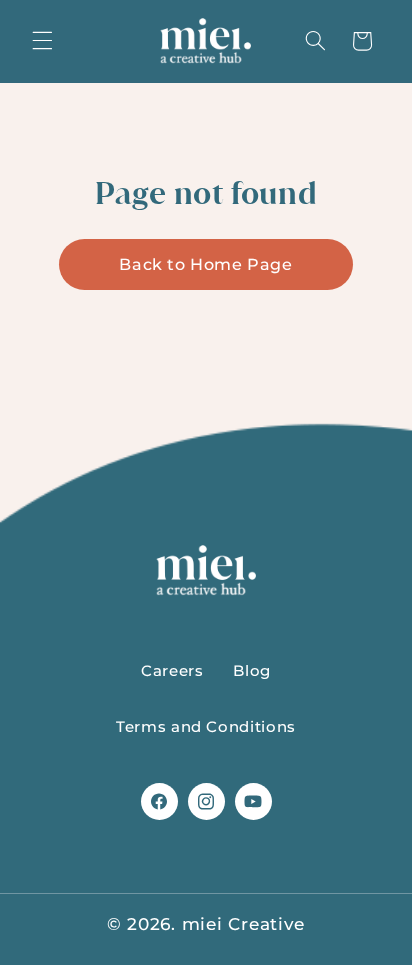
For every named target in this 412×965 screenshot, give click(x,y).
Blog (252, 671)
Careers (172, 671)
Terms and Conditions (206, 727)
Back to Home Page (205, 264)
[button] (42, 41)
